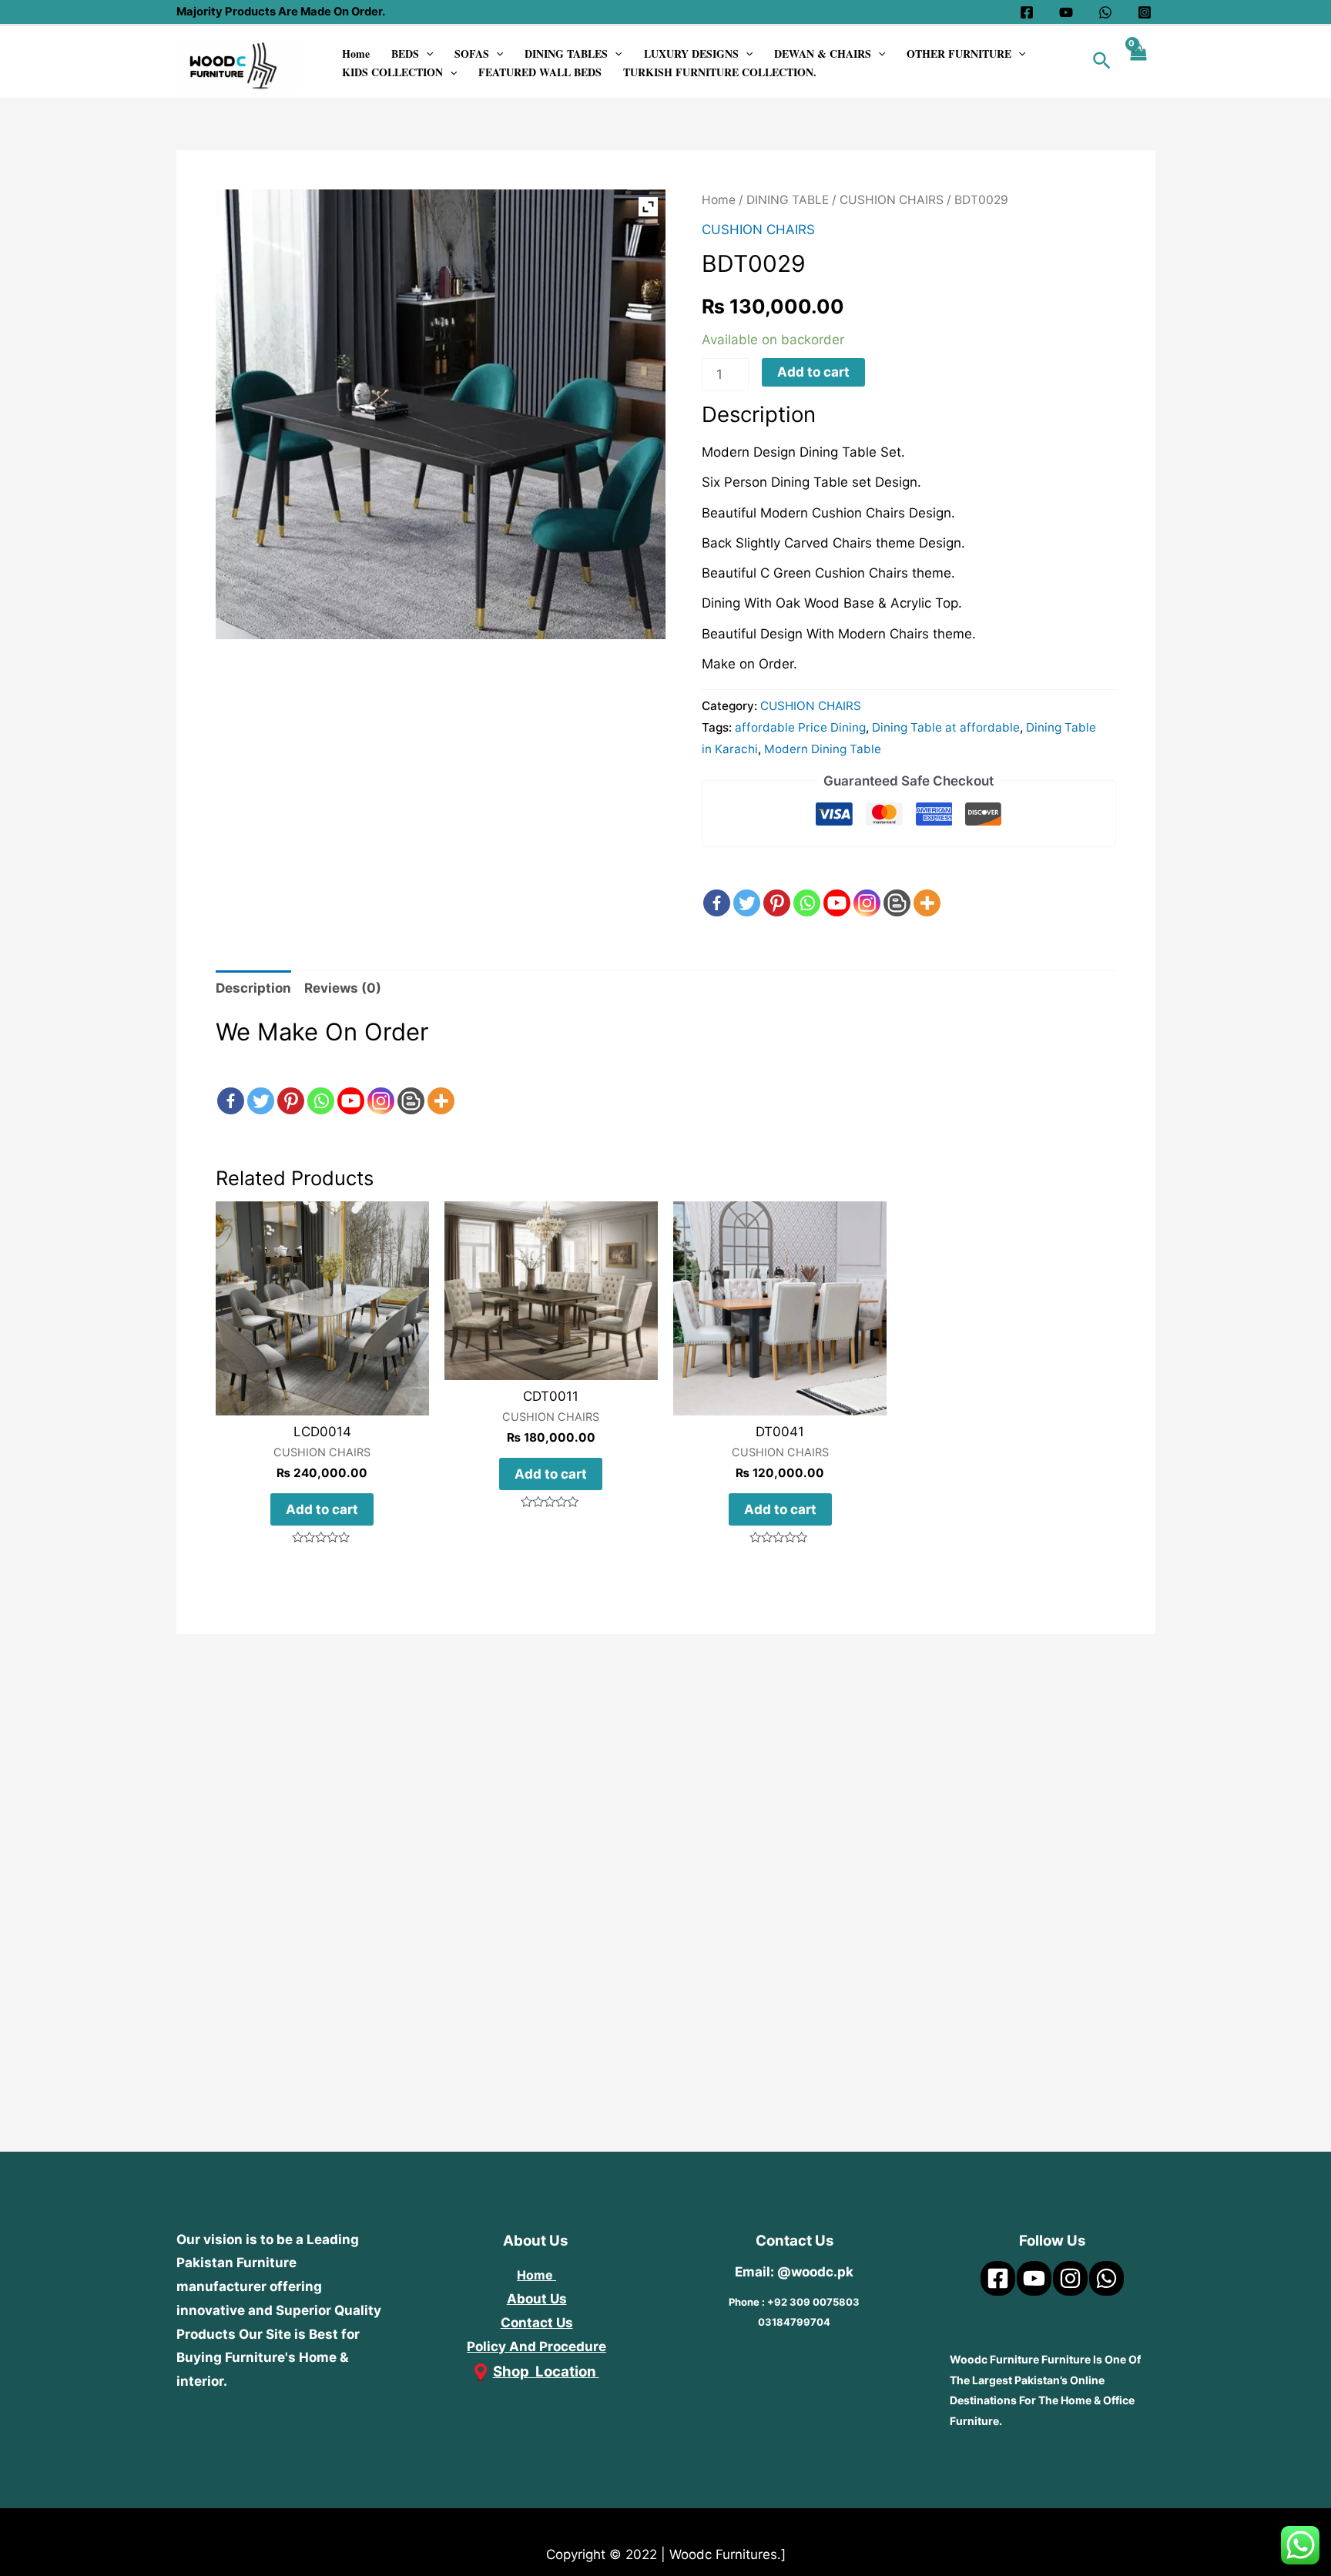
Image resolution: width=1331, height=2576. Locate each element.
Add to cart (813, 372)
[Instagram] (1145, 12)
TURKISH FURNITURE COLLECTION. (720, 72)
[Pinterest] (777, 889)
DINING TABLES (566, 54)
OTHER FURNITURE (959, 54)
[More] (927, 889)
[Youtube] (837, 889)
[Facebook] (1027, 12)
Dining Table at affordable (946, 727)
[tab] (253, 989)
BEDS (405, 54)
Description (253, 988)
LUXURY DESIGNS (691, 54)
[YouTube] (1066, 12)
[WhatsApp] (1105, 12)
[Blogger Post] (897, 889)
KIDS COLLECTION (392, 72)
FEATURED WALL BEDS (540, 72)
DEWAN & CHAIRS (823, 54)
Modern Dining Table (823, 749)
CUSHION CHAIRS (892, 200)
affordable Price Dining (800, 727)
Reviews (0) (343, 988)
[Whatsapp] (807, 889)
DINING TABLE (788, 200)
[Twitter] (747, 889)
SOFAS (472, 54)
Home (356, 54)
